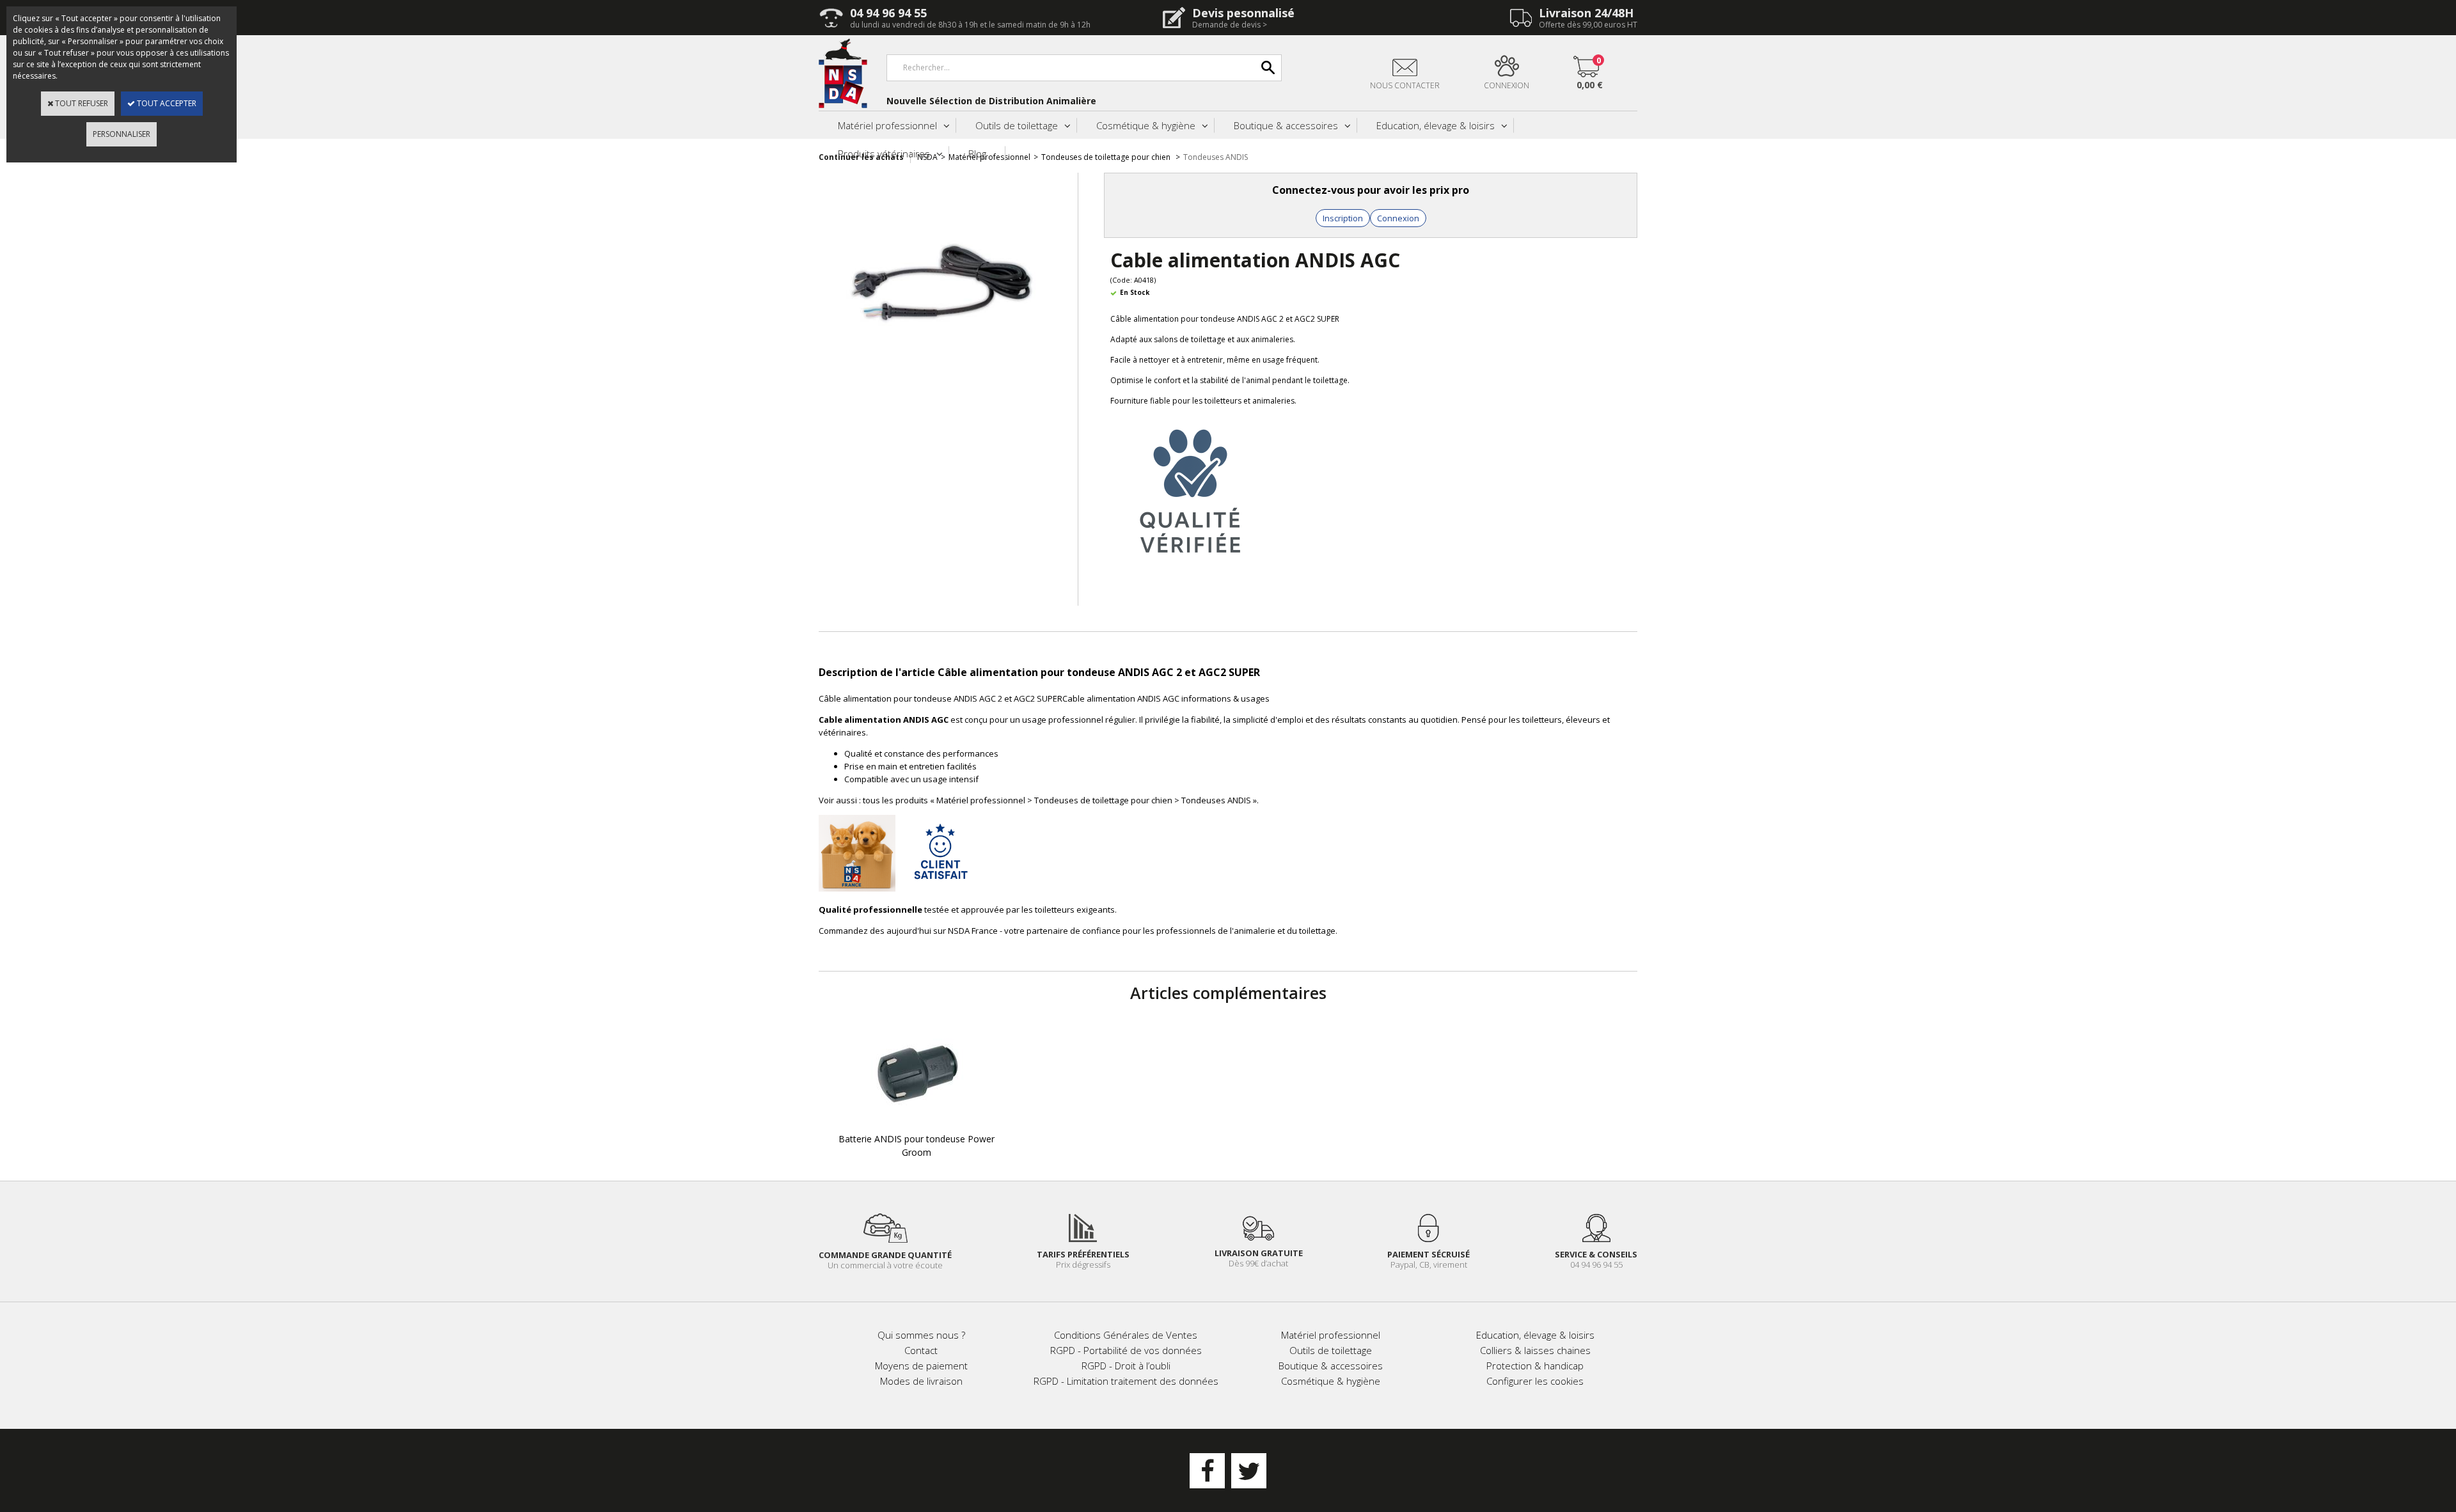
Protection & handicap (1535, 1366)
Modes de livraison (921, 1381)
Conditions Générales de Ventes (1126, 1335)
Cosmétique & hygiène (1146, 125)
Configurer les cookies (1535, 1381)
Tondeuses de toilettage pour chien (1107, 157)
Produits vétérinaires (884, 154)
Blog (977, 154)
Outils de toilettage (1017, 125)
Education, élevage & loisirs (1436, 125)
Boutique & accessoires (1286, 125)
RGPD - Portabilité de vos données (1126, 1350)
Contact (921, 1350)
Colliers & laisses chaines (1535, 1350)
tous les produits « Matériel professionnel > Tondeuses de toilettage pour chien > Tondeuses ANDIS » (1060, 800)
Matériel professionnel (887, 125)
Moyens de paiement (921, 1366)
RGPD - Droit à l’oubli (1126, 1366)
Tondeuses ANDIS (1216, 157)
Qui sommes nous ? (921, 1335)
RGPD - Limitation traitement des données (1126, 1381)
